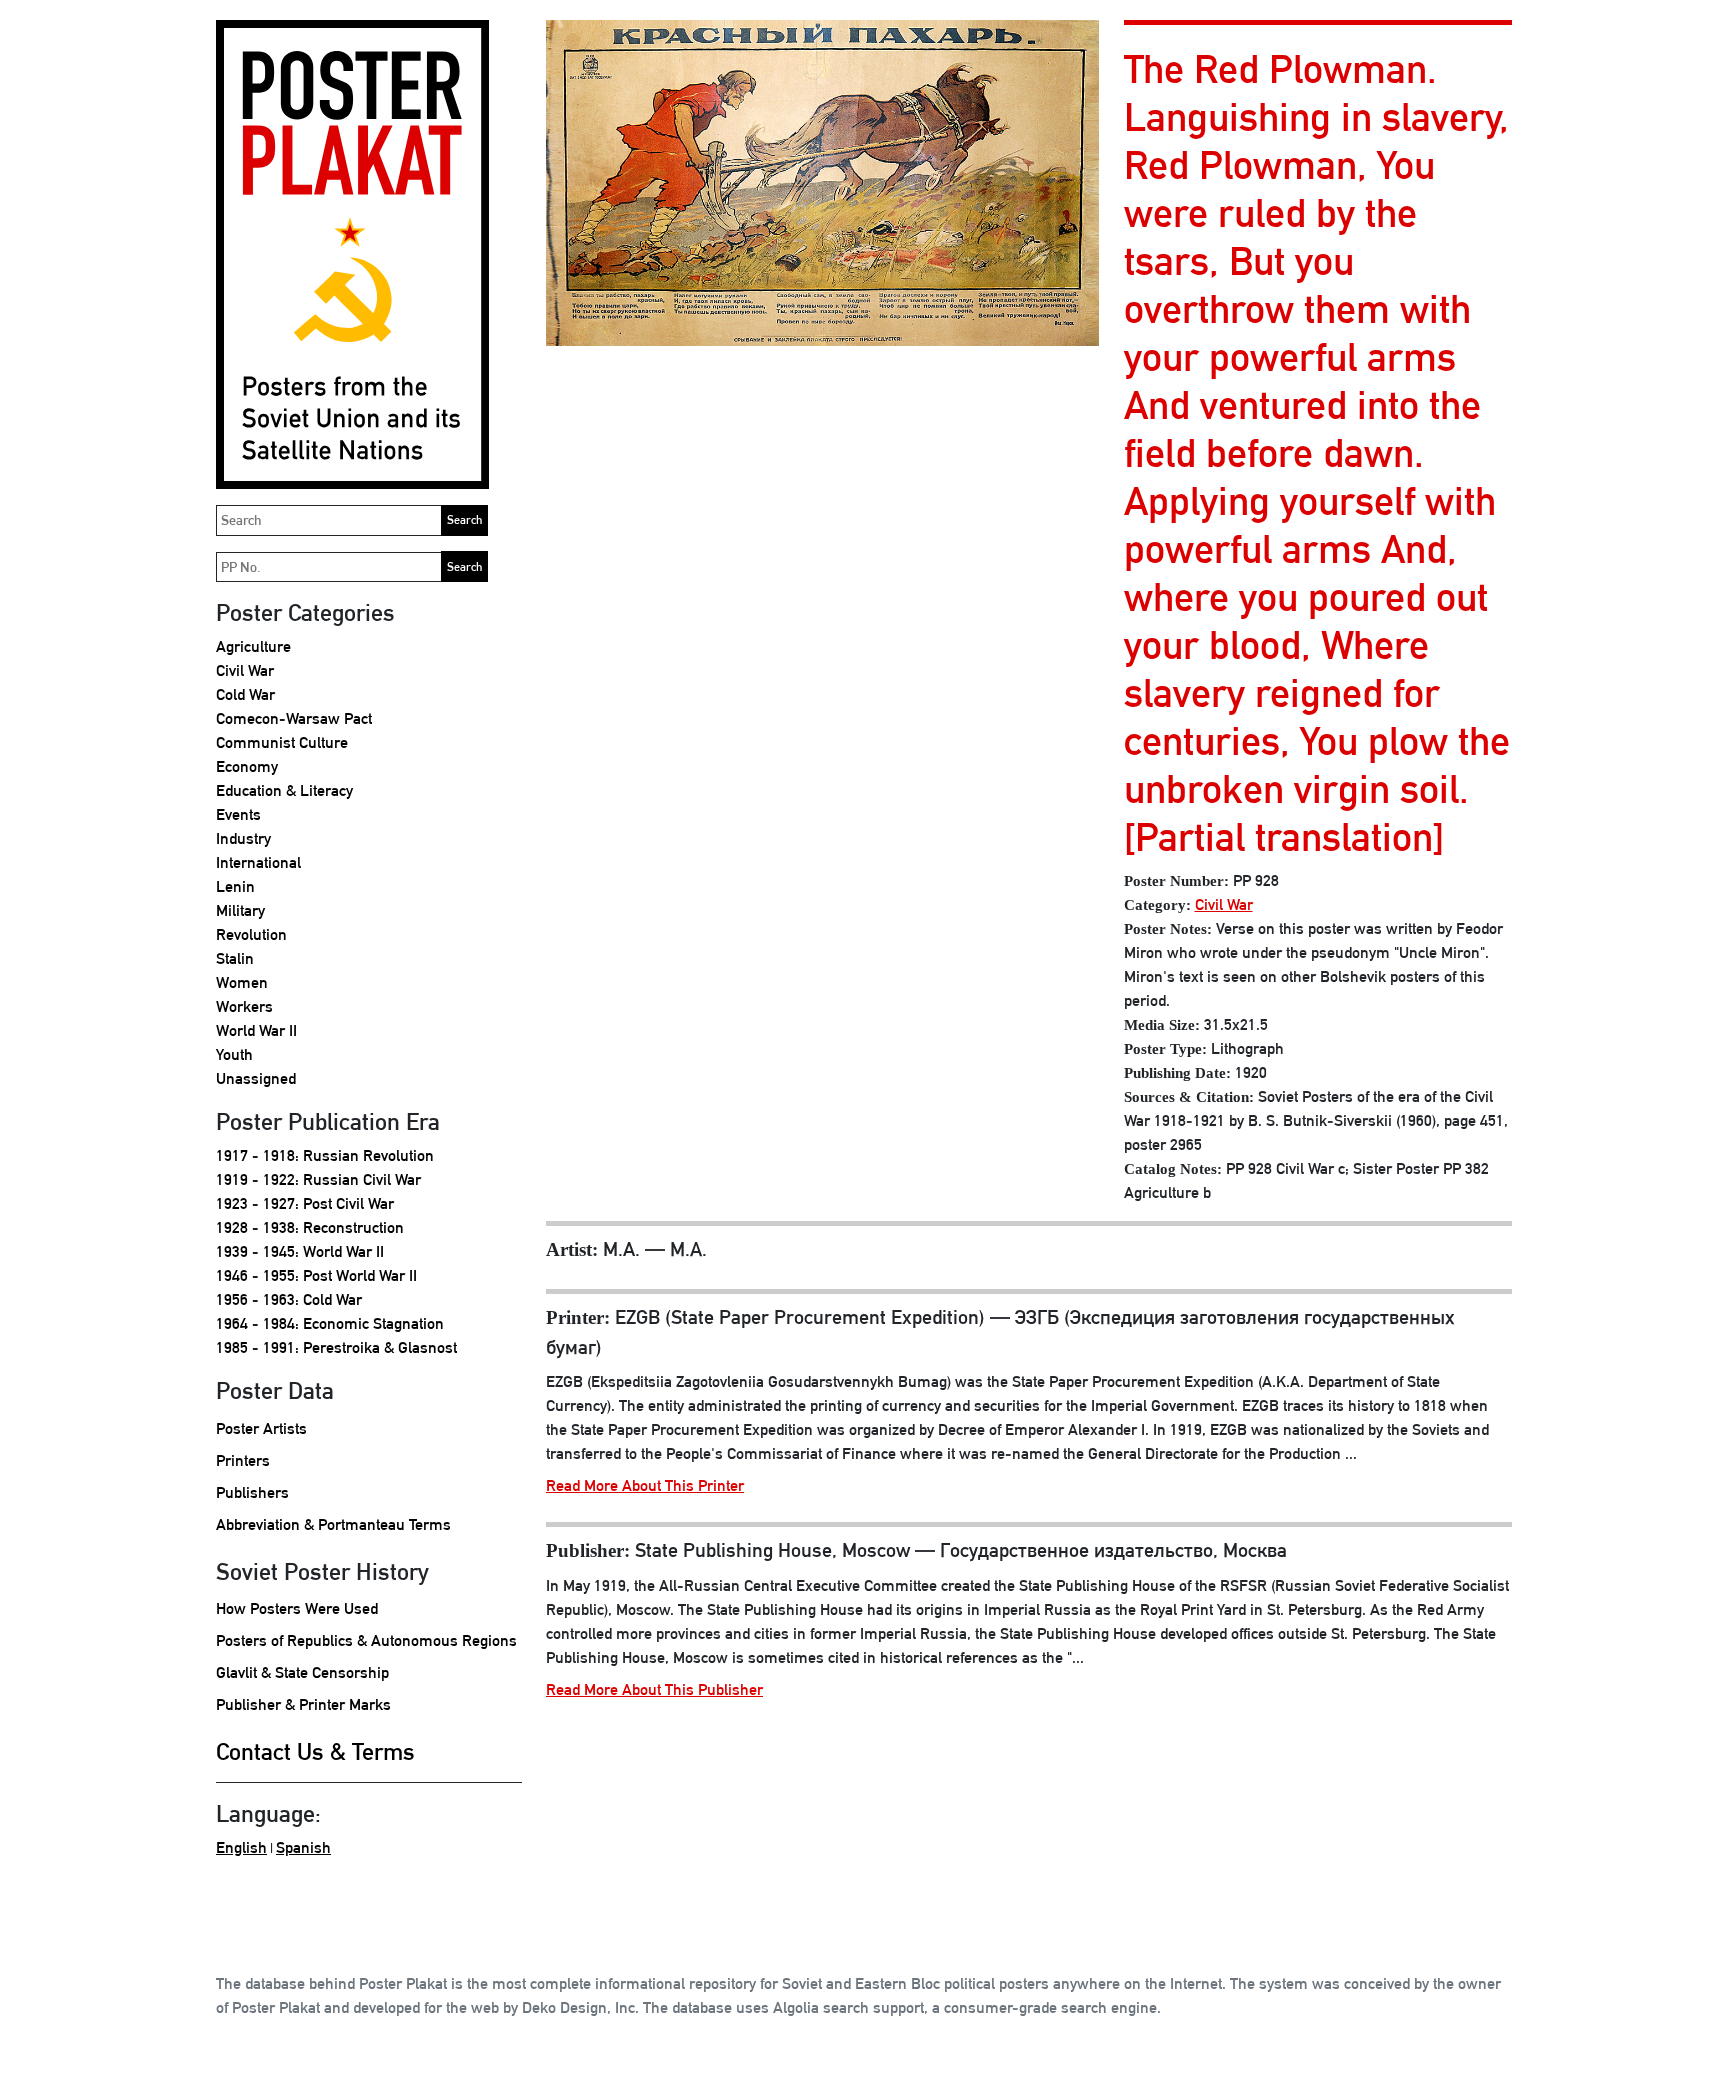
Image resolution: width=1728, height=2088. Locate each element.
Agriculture (253, 646)
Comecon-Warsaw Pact (294, 718)
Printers (243, 1460)
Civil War (245, 670)
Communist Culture (282, 742)
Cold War (245, 694)
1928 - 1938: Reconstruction (310, 1227)
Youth (234, 1054)
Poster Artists (261, 1428)
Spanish (303, 1847)
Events (238, 814)
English (241, 1847)
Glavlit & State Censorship (302, 1672)
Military (240, 910)
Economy (247, 766)
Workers (244, 1006)
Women (242, 982)
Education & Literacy (284, 790)
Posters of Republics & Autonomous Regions (366, 1640)
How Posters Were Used (297, 1608)
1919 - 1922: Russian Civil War (318, 1179)
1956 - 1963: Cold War (289, 1299)
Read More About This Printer (645, 1485)
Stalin (235, 958)
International (258, 862)
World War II (256, 1030)
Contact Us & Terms (315, 1751)
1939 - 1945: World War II (300, 1251)
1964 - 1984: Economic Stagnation (330, 1323)
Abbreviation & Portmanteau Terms (333, 1524)
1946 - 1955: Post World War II (316, 1275)
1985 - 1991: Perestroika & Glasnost (336, 1347)
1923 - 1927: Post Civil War (305, 1203)
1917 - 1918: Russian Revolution (325, 1155)
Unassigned (256, 1078)
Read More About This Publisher (654, 1689)
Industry (243, 838)
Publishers (252, 1492)
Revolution (251, 934)
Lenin (235, 886)
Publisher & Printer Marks (303, 1704)
